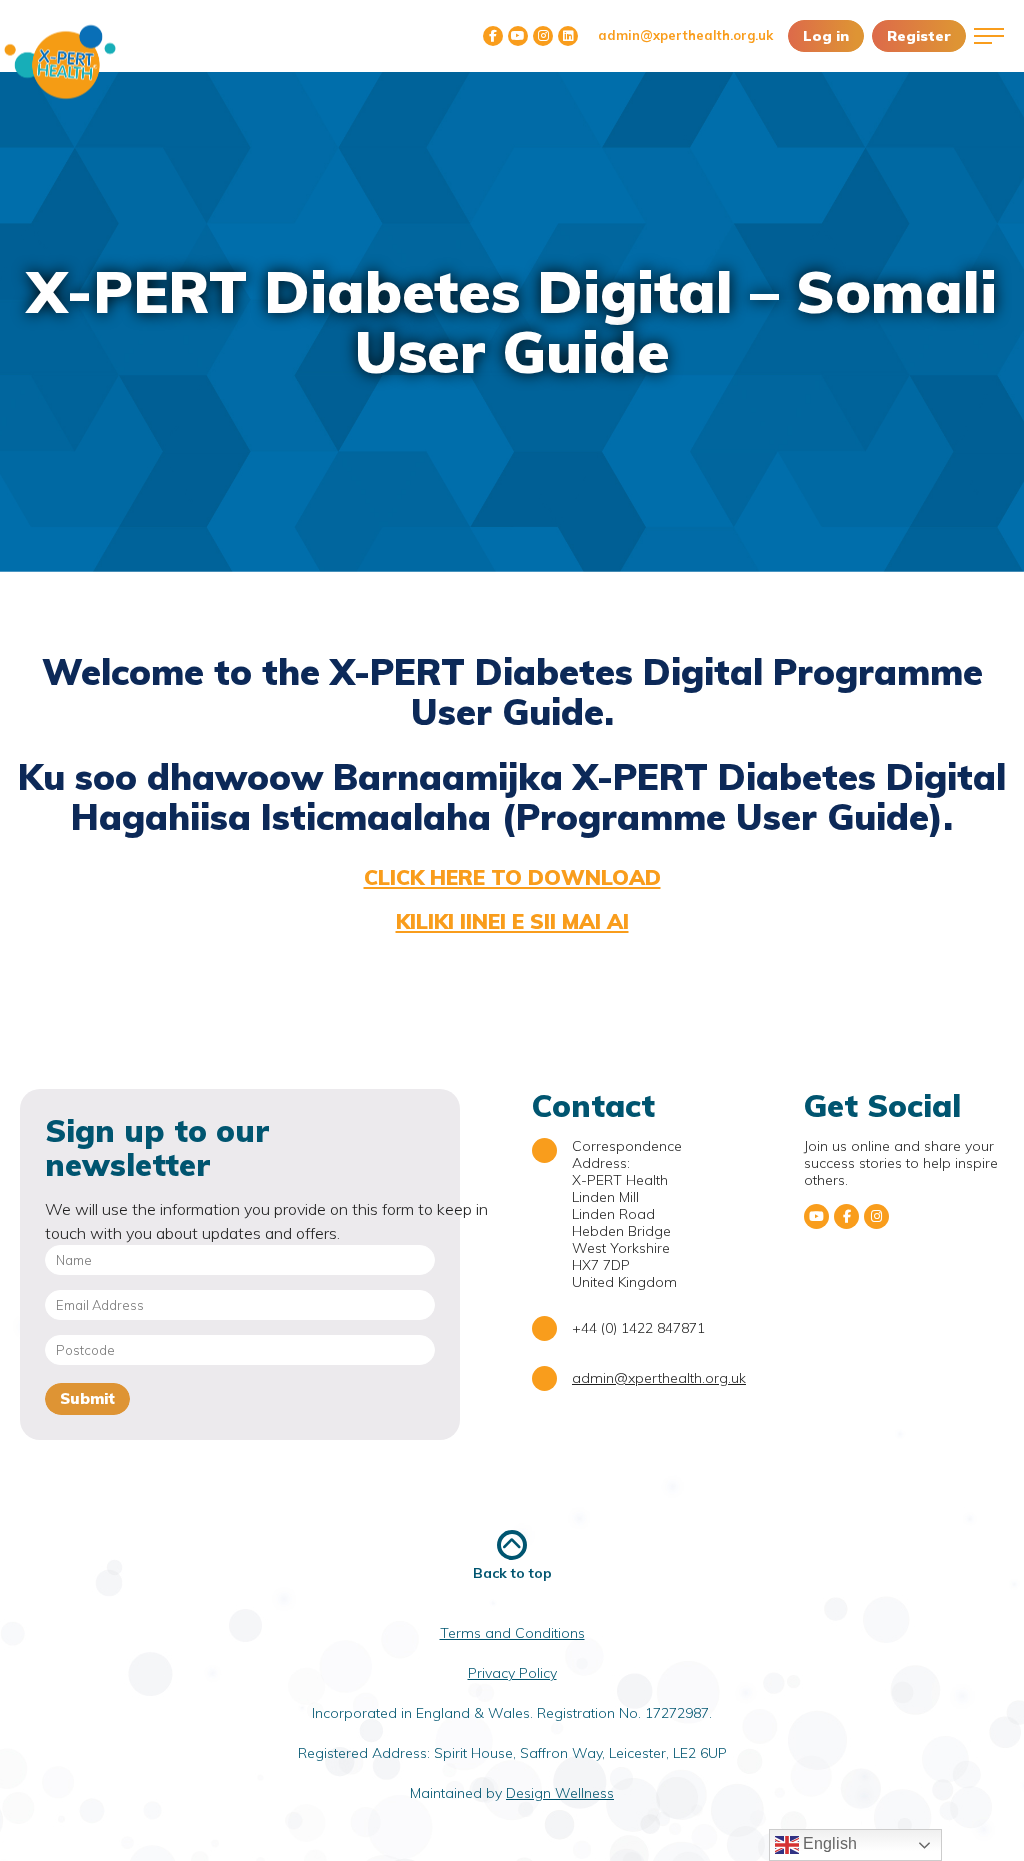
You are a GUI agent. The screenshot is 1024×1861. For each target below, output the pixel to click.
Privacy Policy (512, 1673)
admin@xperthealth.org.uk (685, 35)
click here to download (512, 877)
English (828, 1843)
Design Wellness (560, 1793)
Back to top (512, 1572)
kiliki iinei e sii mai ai (512, 921)
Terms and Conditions (512, 1633)
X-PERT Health (60, 62)
